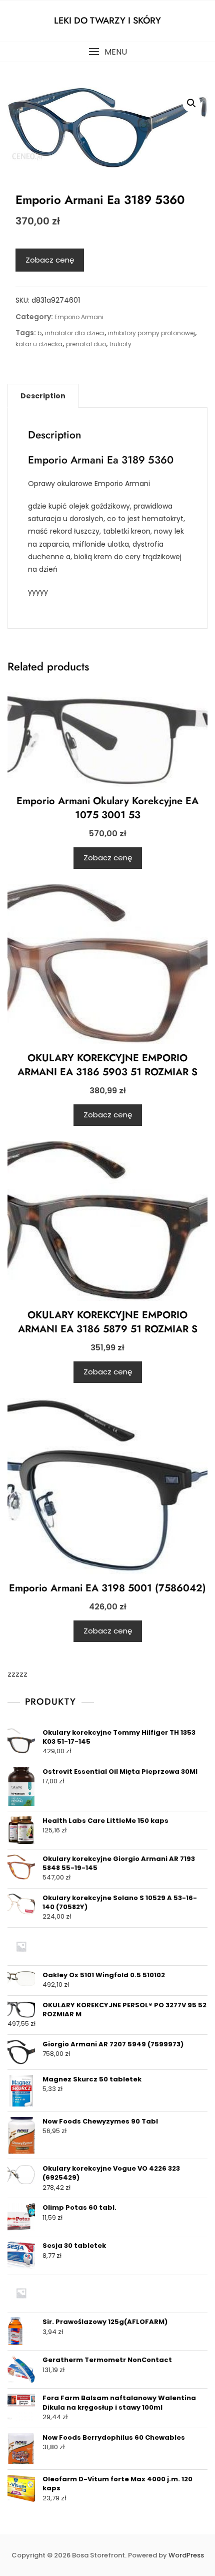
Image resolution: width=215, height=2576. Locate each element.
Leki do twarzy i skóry (107, 21)
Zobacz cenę (50, 260)
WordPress (186, 2555)
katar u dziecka (39, 344)
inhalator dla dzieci (75, 333)
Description (43, 396)
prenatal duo (86, 344)
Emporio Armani (79, 317)
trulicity (120, 344)
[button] (107, 52)
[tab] (43, 396)
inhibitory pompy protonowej (151, 333)
